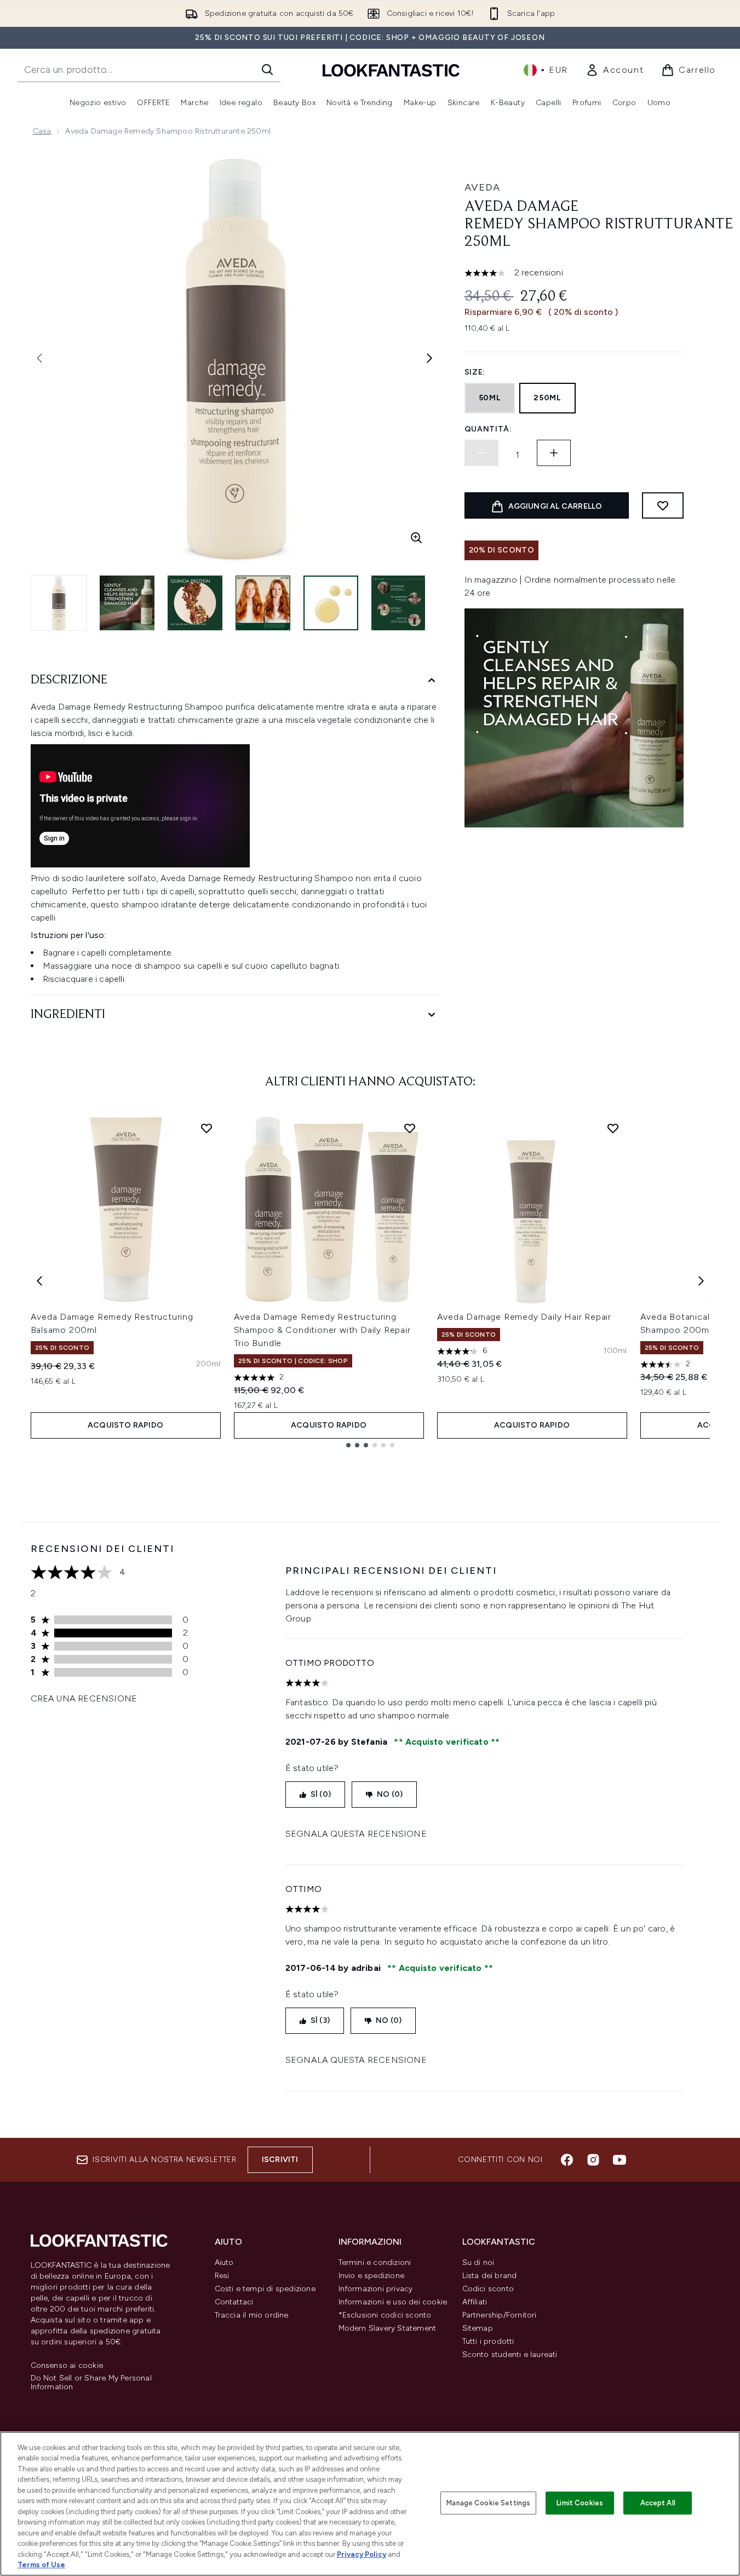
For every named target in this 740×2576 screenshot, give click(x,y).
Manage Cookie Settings (488, 2503)
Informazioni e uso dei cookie (393, 2302)
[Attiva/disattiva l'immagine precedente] (39, 358)
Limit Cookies (580, 2503)
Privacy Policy (362, 2554)
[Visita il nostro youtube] (619, 2160)
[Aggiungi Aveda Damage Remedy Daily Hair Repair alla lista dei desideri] (613, 1128)
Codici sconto (488, 2289)
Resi (222, 2276)
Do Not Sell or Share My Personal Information (91, 2383)
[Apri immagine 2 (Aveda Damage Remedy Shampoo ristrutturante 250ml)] (127, 603)
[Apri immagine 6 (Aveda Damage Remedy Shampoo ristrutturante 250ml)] (399, 603)
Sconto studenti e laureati (510, 2354)
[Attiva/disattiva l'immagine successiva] (429, 358)
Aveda (482, 187)
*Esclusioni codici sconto (385, 2315)
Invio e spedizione (372, 2276)
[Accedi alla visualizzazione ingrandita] (416, 538)
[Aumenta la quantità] (554, 453)
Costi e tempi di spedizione (265, 2289)
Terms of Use (41, 2565)
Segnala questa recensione (356, 1834)
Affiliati (475, 2302)
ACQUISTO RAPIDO (125, 1425)
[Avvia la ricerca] (267, 70)
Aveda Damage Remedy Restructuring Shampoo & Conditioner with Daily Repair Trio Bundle (322, 1330)
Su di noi (478, 2262)
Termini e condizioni (375, 2262)
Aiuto (224, 2262)
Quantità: (488, 429)
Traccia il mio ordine (252, 2315)
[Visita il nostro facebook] (567, 2160)
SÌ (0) (321, 1794)
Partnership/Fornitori (500, 2315)
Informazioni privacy (376, 2289)
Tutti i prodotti (488, 2341)
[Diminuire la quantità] (481, 453)
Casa (42, 131)
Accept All (658, 2503)
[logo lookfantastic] (391, 70)
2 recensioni (539, 272)
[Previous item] (39, 1281)
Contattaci (234, 2302)
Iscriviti (280, 2160)
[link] (615, 70)
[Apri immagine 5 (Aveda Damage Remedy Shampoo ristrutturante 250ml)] (331, 603)
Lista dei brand (490, 2276)
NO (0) (390, 1794)
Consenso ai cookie (67, 2366)
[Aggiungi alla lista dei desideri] (663, 505)
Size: (475, 372)
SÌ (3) (320, 2020)
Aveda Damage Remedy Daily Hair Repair (524, 1317)
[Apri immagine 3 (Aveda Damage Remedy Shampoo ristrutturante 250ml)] (195, 603)
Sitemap (478, 2328)
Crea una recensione (84, 1698)
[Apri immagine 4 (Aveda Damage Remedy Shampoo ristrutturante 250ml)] (263, 603)
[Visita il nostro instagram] (593, 2160)
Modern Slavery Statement (388, 2328)
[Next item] (701, 1281)
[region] (370, 2504)
